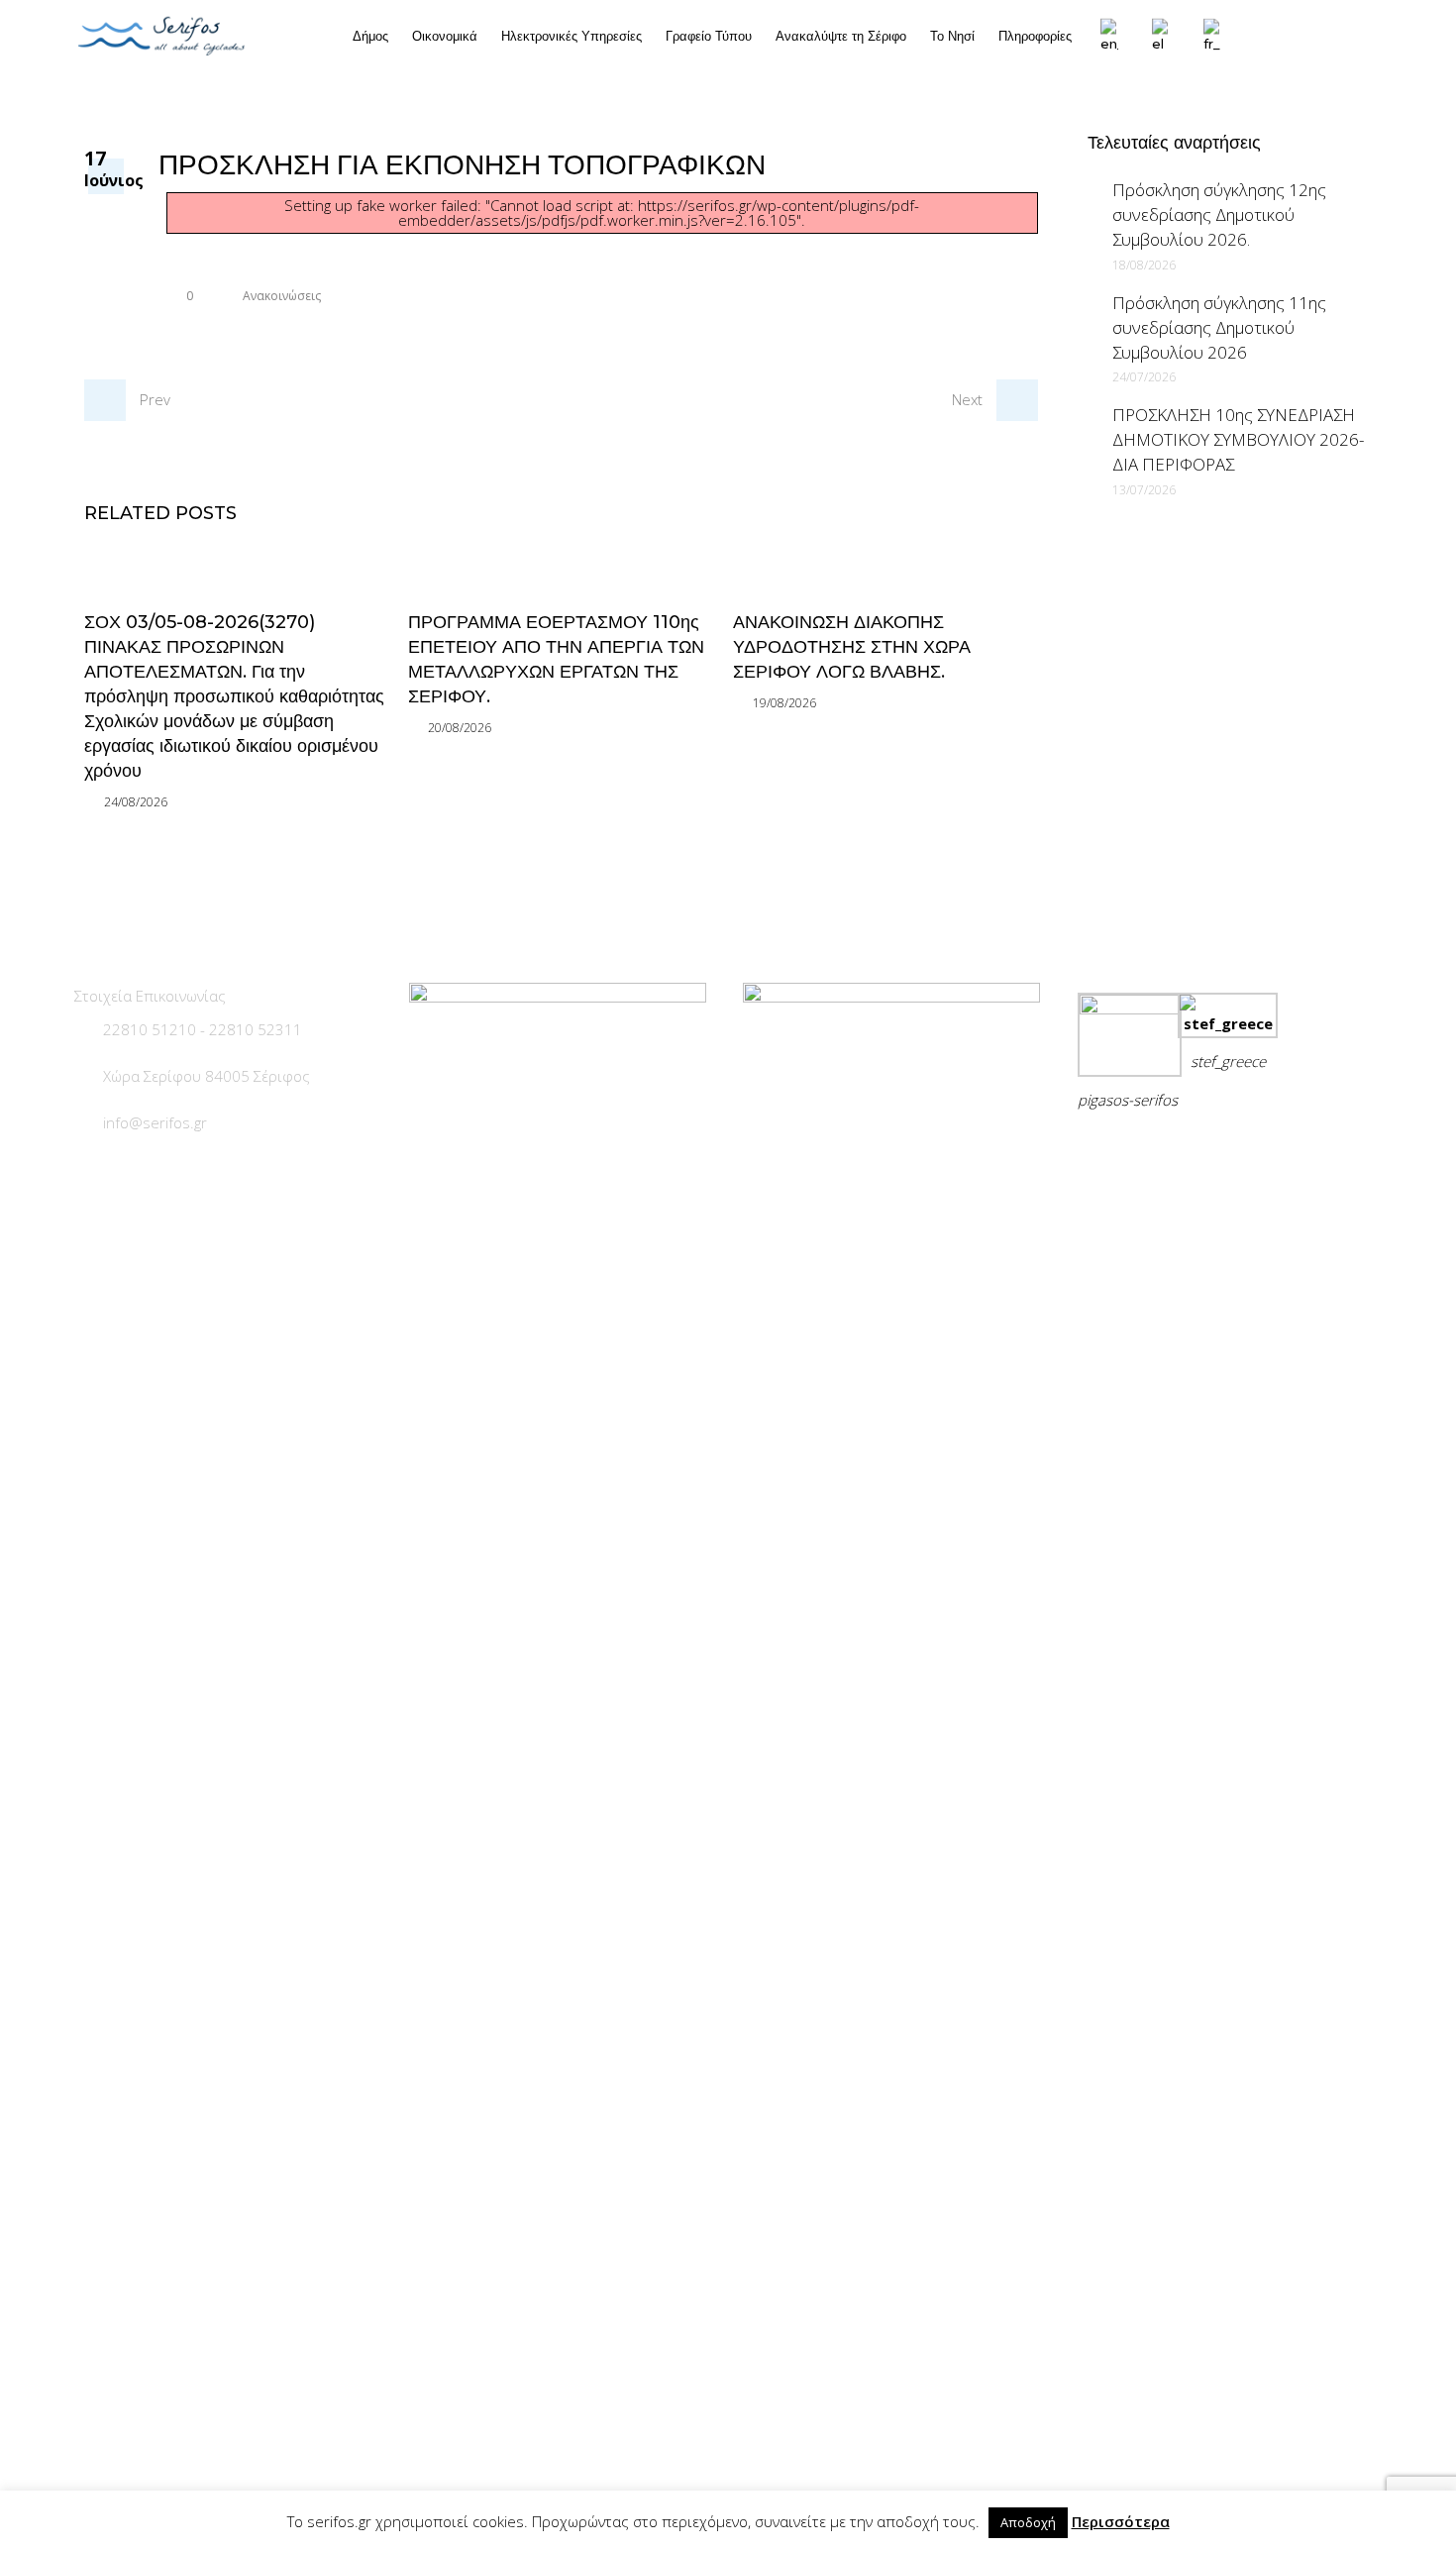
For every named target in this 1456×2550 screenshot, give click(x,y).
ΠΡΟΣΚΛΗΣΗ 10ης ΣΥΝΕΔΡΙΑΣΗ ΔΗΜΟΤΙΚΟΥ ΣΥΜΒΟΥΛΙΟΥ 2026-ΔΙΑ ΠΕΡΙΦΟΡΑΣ (1238, 439)
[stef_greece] (1228, 1023)
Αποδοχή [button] (1028, 2522)
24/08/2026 (136, 802)
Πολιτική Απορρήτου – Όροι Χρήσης (1213, 1149)
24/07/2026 (1144, 377)
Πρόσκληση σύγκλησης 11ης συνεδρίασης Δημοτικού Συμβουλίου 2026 (1219, 327)
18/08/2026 (1144, 265)
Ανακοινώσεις (282, 296)
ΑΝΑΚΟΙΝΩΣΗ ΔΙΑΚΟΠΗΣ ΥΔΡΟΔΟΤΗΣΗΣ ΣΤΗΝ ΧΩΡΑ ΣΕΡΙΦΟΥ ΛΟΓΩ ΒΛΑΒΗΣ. (852, 647)
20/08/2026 (460, 728)
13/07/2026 (1144, 490)
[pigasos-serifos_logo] (1130, 1009)
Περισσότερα (1121, 2521)
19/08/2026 (784, 703)
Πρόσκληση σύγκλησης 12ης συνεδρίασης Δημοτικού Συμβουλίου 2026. (1219, 214)
